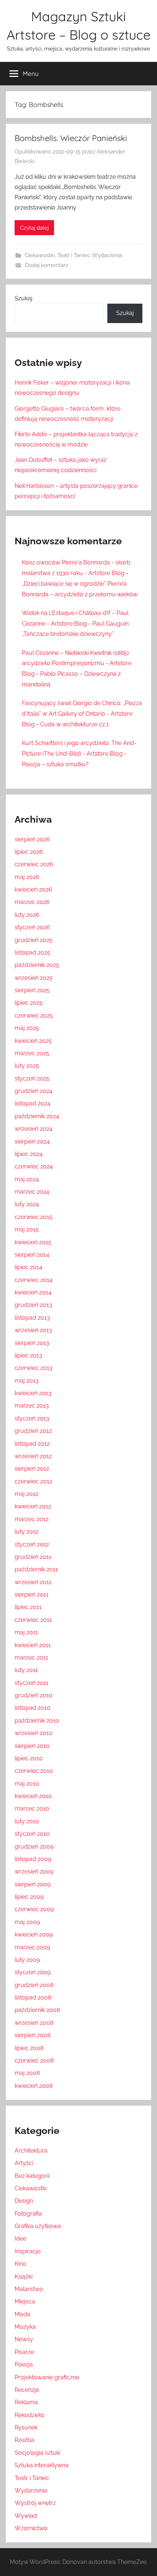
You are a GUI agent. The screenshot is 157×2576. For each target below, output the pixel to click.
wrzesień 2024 (34, 1129)
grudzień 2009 (34, 1847)
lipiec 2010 (29, 1758)
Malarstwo (29, 2289)
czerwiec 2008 (34, 2060)
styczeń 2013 (32, 1418)
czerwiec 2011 (33, 1620)
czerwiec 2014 (34, 1280)
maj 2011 (26, 1632)
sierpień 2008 (32, 2035)
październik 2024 (37, 1116)
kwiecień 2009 (34, 1934)
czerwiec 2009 (34, 1909)
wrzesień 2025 (34, 978)
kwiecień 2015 (33, 1242)
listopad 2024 (32, 1103)
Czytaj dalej (34, 228)
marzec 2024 (32, 1192)
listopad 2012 (32, 1444)
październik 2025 (37, 965)
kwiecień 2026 (33, 889)
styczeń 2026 (32, 927)
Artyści (24, 2163)
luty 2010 (27, 1821)
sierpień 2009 (32, 1884)
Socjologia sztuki (37, 2453)
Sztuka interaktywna (42, 2465)
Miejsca (25, 2301)
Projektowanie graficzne (47, 2377)
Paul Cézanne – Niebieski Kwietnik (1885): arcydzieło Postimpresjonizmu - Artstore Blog (77, 664)
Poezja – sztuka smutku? (55, 764)
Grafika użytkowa (38, 2226)
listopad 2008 (33, 1997)
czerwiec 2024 (34, 1166)
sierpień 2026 (32, 839)
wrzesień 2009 (34, 1871)
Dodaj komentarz (46, 265)
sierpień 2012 (32, 1469)
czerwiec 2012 (33, 1481)
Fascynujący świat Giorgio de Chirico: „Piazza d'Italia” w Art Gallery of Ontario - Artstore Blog (82, 714)
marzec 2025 (32, 1053)
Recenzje (27, 2390)
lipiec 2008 (29, 2048)
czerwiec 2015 (34, 1217)
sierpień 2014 (32, 1255)
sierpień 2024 (32, 1141)
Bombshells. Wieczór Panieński (71, 138)
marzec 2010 (32, 1808)
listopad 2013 (32, 1318)
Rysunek (26, 2427)
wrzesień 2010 (34, 1733)
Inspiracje (28, 2251)
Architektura (31, 2151)
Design (24, 2201)
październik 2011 (36, 1569)
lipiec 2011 (28, 1607)
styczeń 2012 (32, 1544)
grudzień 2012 (33, 1431)
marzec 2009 (32, 1947)
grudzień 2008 (34, 1985)
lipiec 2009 (29, 1897)
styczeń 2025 (32, 1078)
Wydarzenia (107, 255)
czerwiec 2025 (34, 1015)
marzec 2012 (32, 1519)
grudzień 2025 (34, 940)
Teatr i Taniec (74, 255)
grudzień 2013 (33, 1305)
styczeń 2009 (32, 1972)
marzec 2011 (31, 1658)
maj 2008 (27, 2073)
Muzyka (25, 2327)
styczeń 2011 (32, 1683)
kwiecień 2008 (34, 2086)
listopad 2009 (33, 1859)
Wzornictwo (31, 2528)
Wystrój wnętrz (35, 2503)
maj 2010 (27, 1784)
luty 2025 (27, 1066)
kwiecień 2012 (33, 1506)
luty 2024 (27, 1204)
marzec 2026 (32, 902)
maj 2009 (27, 1922)
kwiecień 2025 (33, 1041)
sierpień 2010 (32, 1746)
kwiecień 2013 (33, 1393)
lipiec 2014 (28, 1267)
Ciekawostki (40, 255)
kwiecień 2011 (33, 1645)
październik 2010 (37, 1721)
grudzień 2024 (34, 1091)
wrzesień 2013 (33, 1330)
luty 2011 (26, 1670)
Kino (20, 2264)
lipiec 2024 (29, 1154)
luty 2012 (26, 1532)
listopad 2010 (32, 1708)
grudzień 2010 (34, 1695)
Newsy (24, 2339)
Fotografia (28, 2214)
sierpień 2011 (32, 1595)
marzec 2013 (32, 1406)
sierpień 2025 (32, 990)
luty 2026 (27, 915)
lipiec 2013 (28, 1355)
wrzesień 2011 (33, 1582)
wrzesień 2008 (34, 2023)
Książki (24, 2277)
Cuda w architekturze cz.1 (74, 724)
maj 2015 (27, 1229)
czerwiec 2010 (34, 1771)
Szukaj (24, 298)
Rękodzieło (30, 2415)
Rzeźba (24, 2440)
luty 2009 (27, 1960)
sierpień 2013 (32, 1343)
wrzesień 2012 (33, 1456)
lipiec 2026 (29, 852)
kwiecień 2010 (33, 1796)
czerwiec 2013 (34, 1368)
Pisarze (24, 2352)
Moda (22, 2314)
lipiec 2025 (29, 1003)
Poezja (24, 2364)
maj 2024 (27, 1179)
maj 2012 (26, 1494)
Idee (20, 2238)
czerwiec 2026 (34, 864)
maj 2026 (27, 877)
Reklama (26, 2402)
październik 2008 (37, 2010)
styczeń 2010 (32, 1834)
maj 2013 (27, 1381)
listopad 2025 (32, 952)
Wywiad (26, 2516)
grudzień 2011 (33, 1557)
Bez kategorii (32, 2176)
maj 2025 (27, 1028)
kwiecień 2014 (33, 1292)
